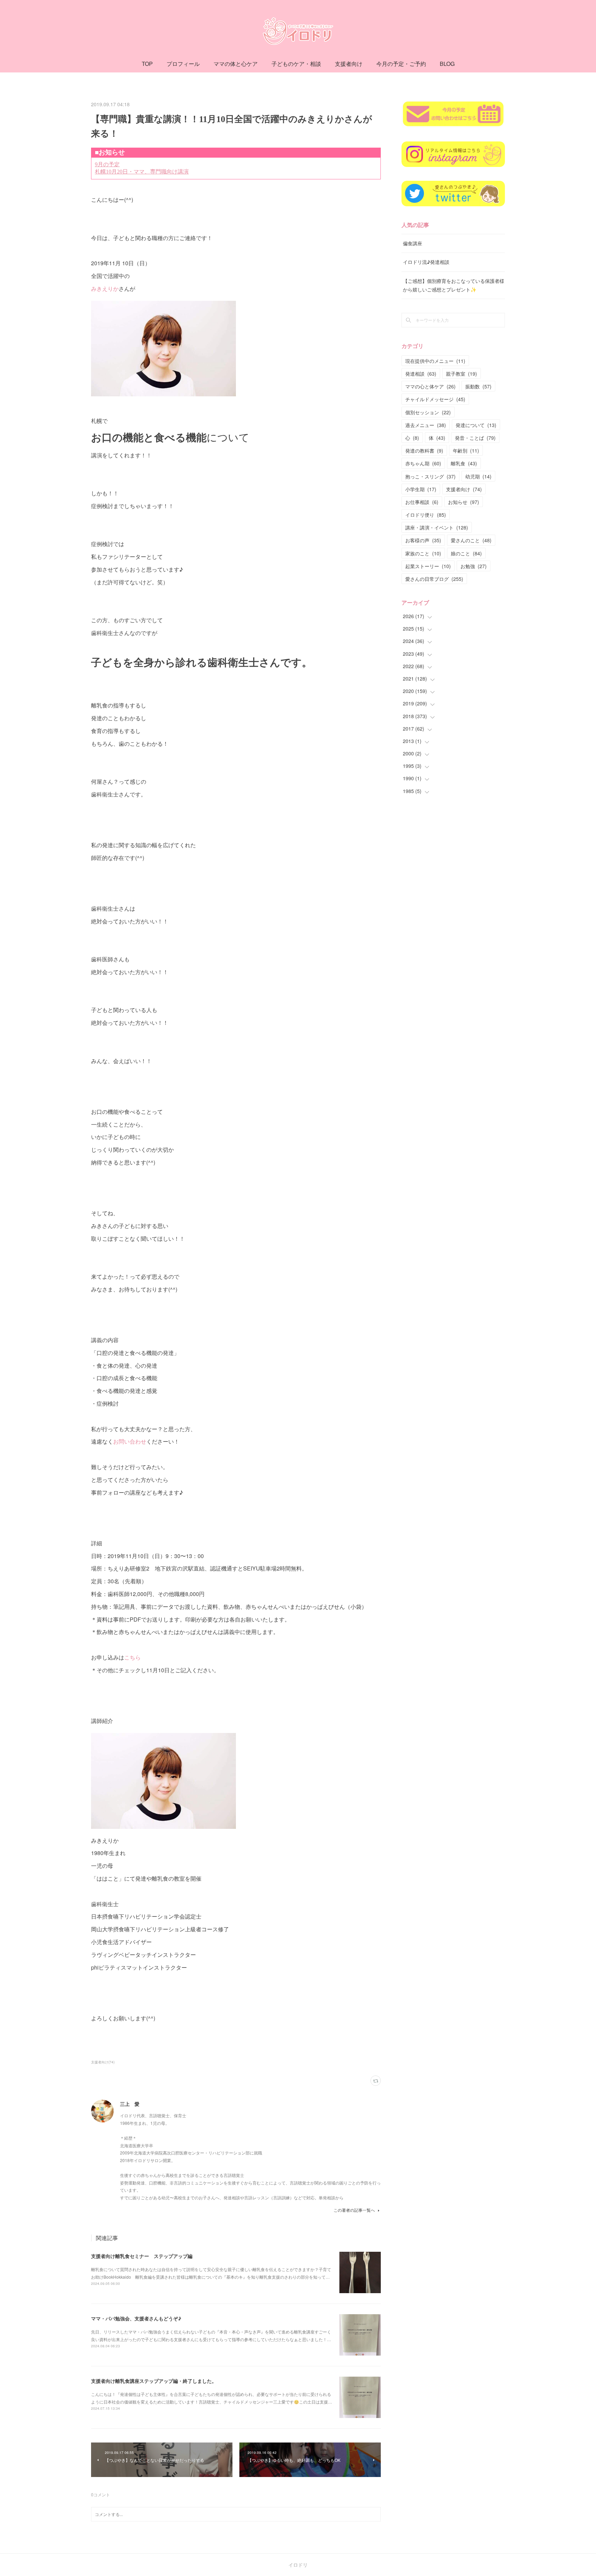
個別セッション (428, 412)
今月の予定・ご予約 (401, 64)
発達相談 (421, 374)
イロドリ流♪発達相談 (426, 262)
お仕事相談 (422, 502)
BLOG (447, 64)
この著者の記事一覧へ (354, 2210)
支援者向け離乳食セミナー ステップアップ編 (142, 2256)
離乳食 (464, 463)
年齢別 (466, 450)
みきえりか (105, 289)
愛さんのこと (471, 540)
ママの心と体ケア (430, 386)
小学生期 (421, 489)
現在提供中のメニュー (435, 361)
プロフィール (183, 64)
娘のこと (466, 553)
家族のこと (423, 553)
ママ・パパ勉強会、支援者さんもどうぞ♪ (136, 2318)
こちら (132, 1657)
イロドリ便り (426, 515)
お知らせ (464, 502)
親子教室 (461, 374)
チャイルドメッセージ (435, 399)
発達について (476, 425)
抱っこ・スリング (430, 476)
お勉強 (474, 566)
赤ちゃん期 (423, 463)
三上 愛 (130, 2104)
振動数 (478, 386)
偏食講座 (413, 243)
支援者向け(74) (103, 2062)
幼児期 (478, 476)
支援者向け (349, 64)
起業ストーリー (428, 566)
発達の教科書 (424, 450)
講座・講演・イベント (437, 527)
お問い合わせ (130, 1441)
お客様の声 (423, 540)
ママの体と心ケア (236, 64)
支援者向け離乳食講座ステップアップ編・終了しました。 (154, 2381)
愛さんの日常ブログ (434, 579)
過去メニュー (426, 425)
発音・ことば (475, 438)
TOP (147, 64)
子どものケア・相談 (296, 64)
